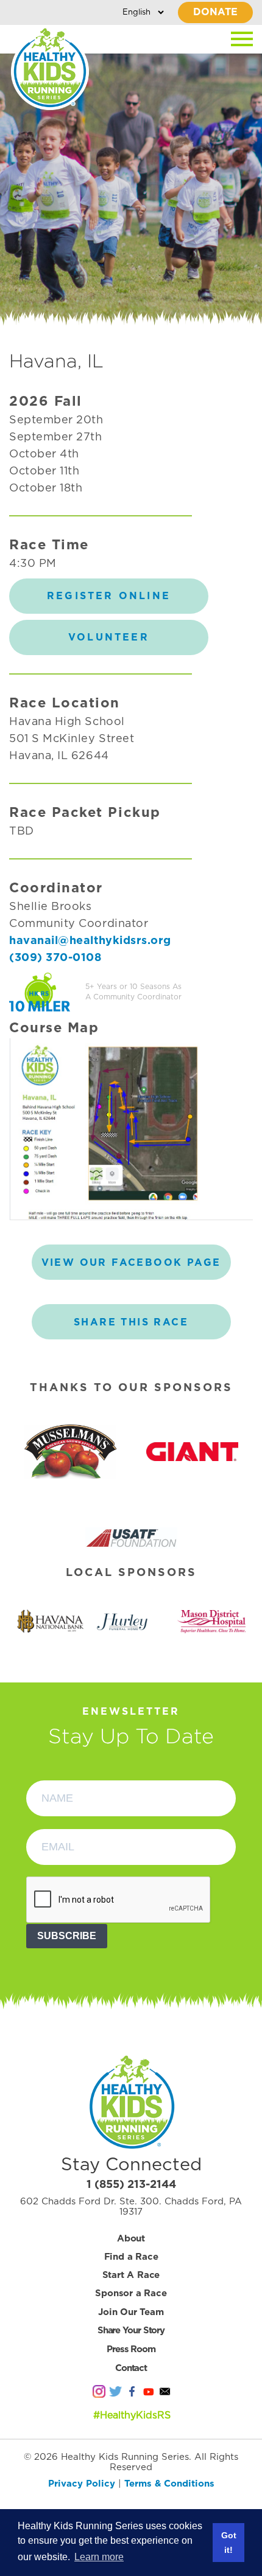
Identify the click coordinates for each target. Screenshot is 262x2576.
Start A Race (131, 2275)
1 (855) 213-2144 (131, 2185)
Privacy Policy (82, 2484)
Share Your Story (131, 2331)
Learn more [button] (99, 2557)
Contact (131, 2368)
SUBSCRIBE (67, 1936)
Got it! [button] (229, 2543)
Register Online (109, 596)
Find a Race (131, 2257)
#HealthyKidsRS (132, 2415)
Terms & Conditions (169, 2484)
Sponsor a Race (131, 2293)
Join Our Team (131, 2312)
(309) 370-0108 (55, 958)
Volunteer (109, 637)
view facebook (131, 1263)
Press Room (131, 2349)
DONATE (215, 12)
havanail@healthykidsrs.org (90, 941)
